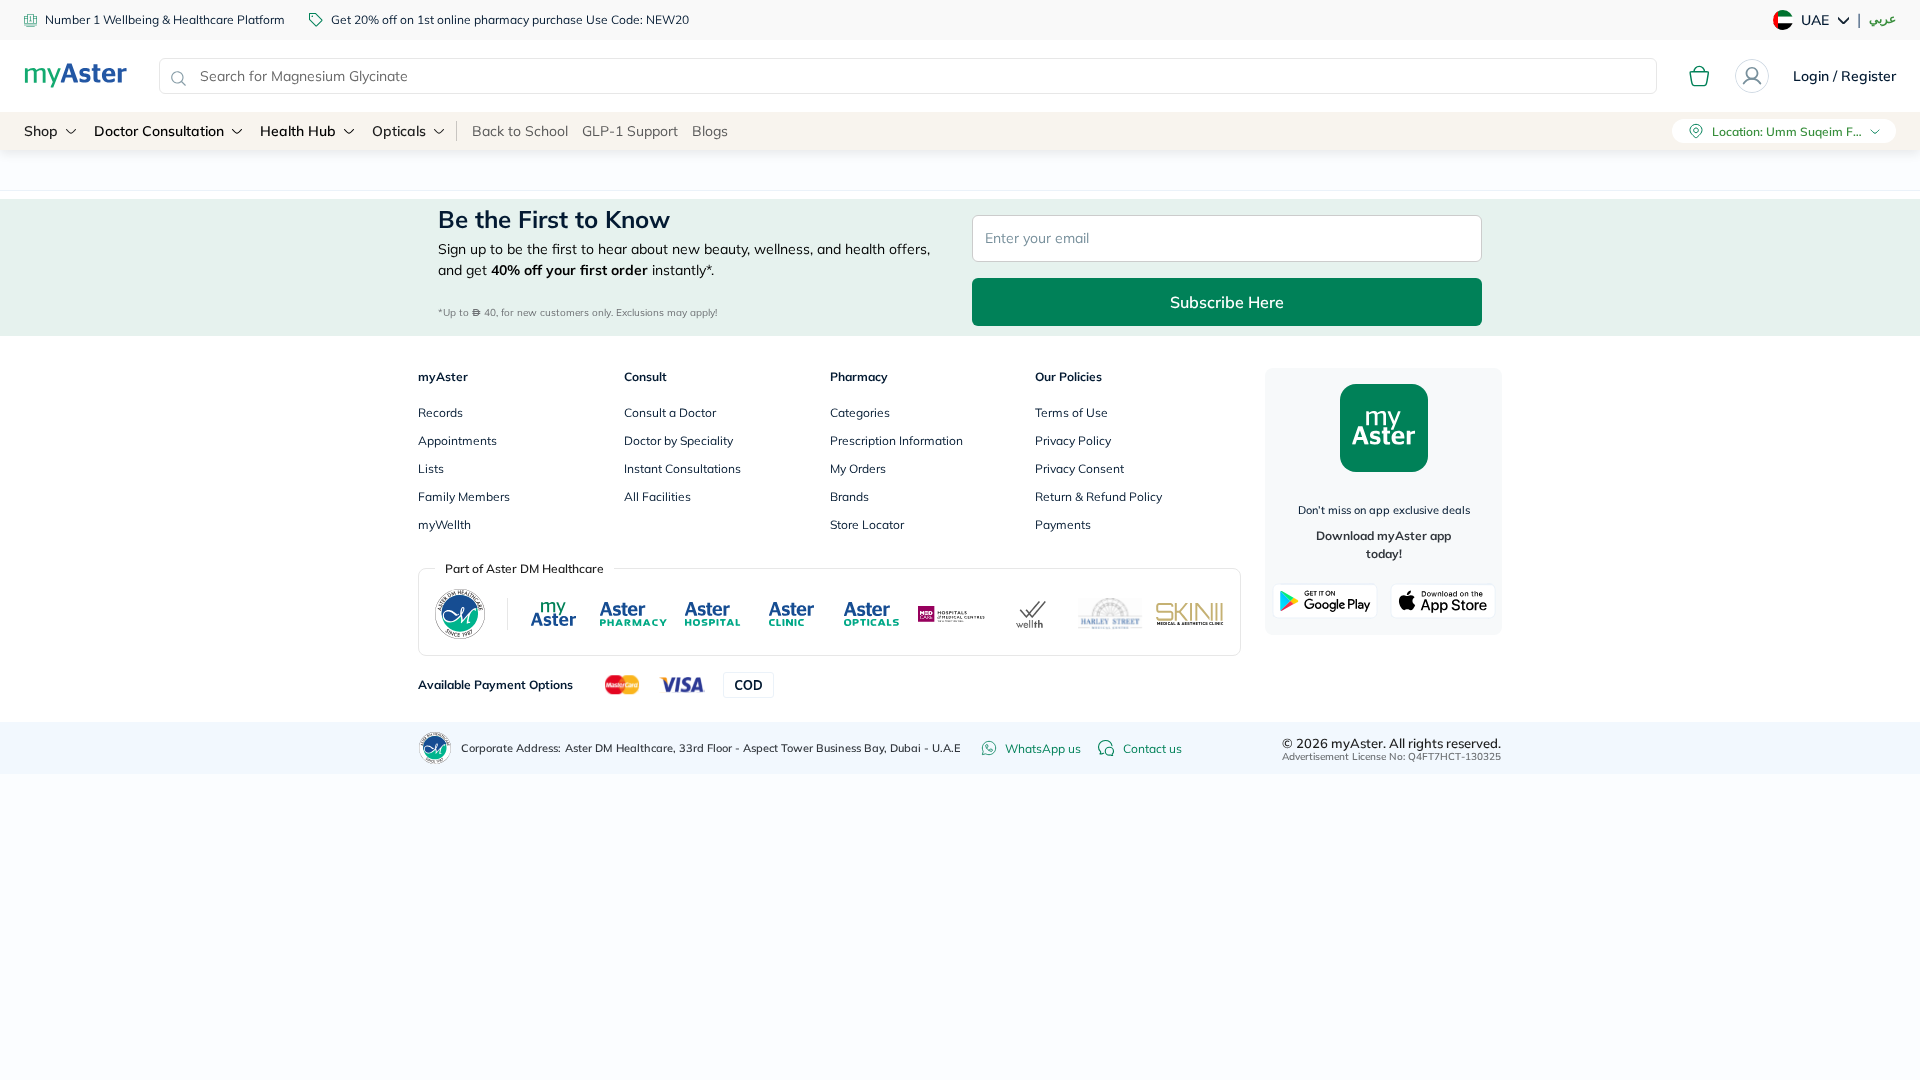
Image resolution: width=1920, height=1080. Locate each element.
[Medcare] (952, 614)
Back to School (520, 131)
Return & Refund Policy (1098, 496)
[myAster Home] (435, 748)
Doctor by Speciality (678, 440)
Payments (1063, 524)
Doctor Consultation (159, 131)
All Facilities (657, 496)
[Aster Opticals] (871, 614)
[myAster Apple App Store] (1443, 601)
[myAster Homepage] (75, 76)
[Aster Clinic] (792, 614)
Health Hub (298, 131)
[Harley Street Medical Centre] (1110, 614)
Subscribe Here (1227, 302)
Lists (431, 468)
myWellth (444, 524)
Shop (41, 131)
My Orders (858, 468)
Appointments (457, 440)
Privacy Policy (1073, 440)
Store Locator (867, 524)
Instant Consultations (682, 468)
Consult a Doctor (670, 412)
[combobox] (908, 76)
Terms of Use (1071, 412)
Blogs (710, 131)
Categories (860, 412)
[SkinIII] (1190, 613)
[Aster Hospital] (713, 614)
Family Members (464, 496)
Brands (849, 496)
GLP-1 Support (630, 131)
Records (440, 412)
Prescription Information (896, 440)
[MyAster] (553, 614)
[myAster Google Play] (1325, 601)
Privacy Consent (1079, 468)
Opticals (399, 131)
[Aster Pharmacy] (633, 614)
